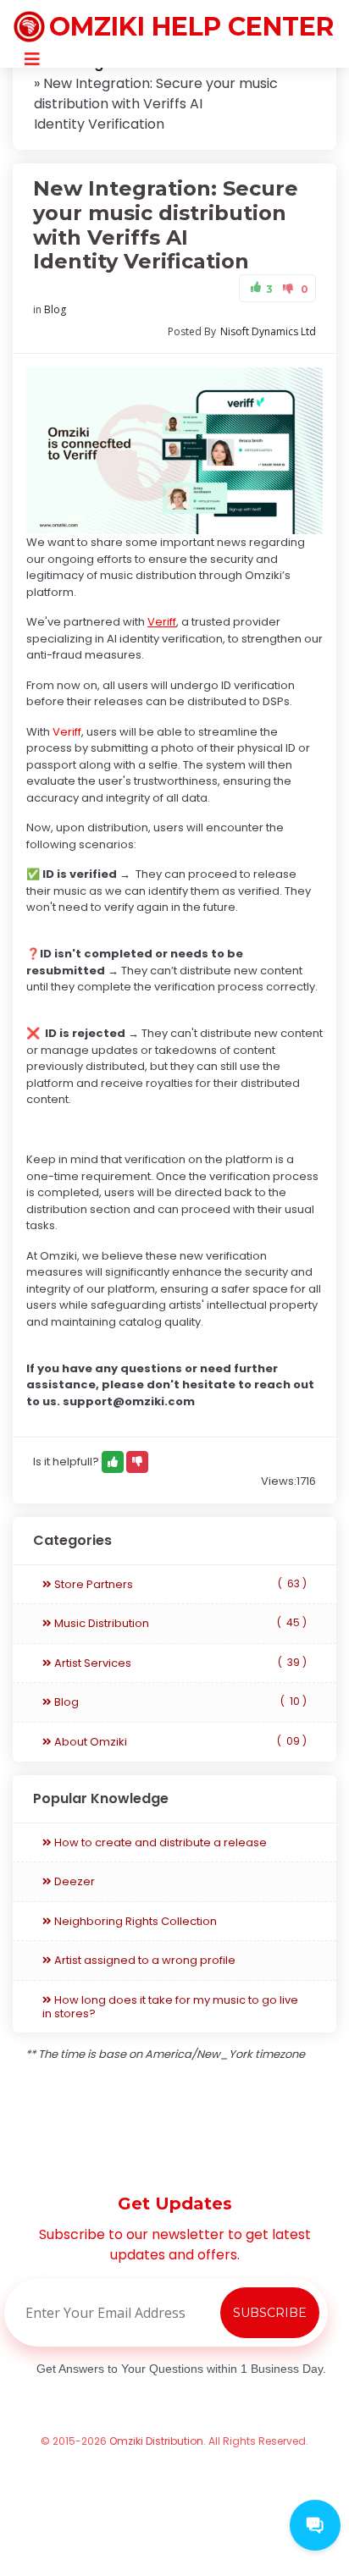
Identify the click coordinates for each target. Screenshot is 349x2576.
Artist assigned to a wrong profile (144, 1960)
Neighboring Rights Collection (134, 1921)
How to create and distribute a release (159, 1842)
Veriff (162, 622)
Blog (55, 309)
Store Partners (179, 1584)
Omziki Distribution (156, 2441)
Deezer (73, 1881)
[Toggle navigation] (32, 59)
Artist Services (179, 1663)
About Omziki (179, 1742)
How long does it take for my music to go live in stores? (170, 2007)
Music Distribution (179, 1623)
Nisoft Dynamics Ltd (268, 331)
